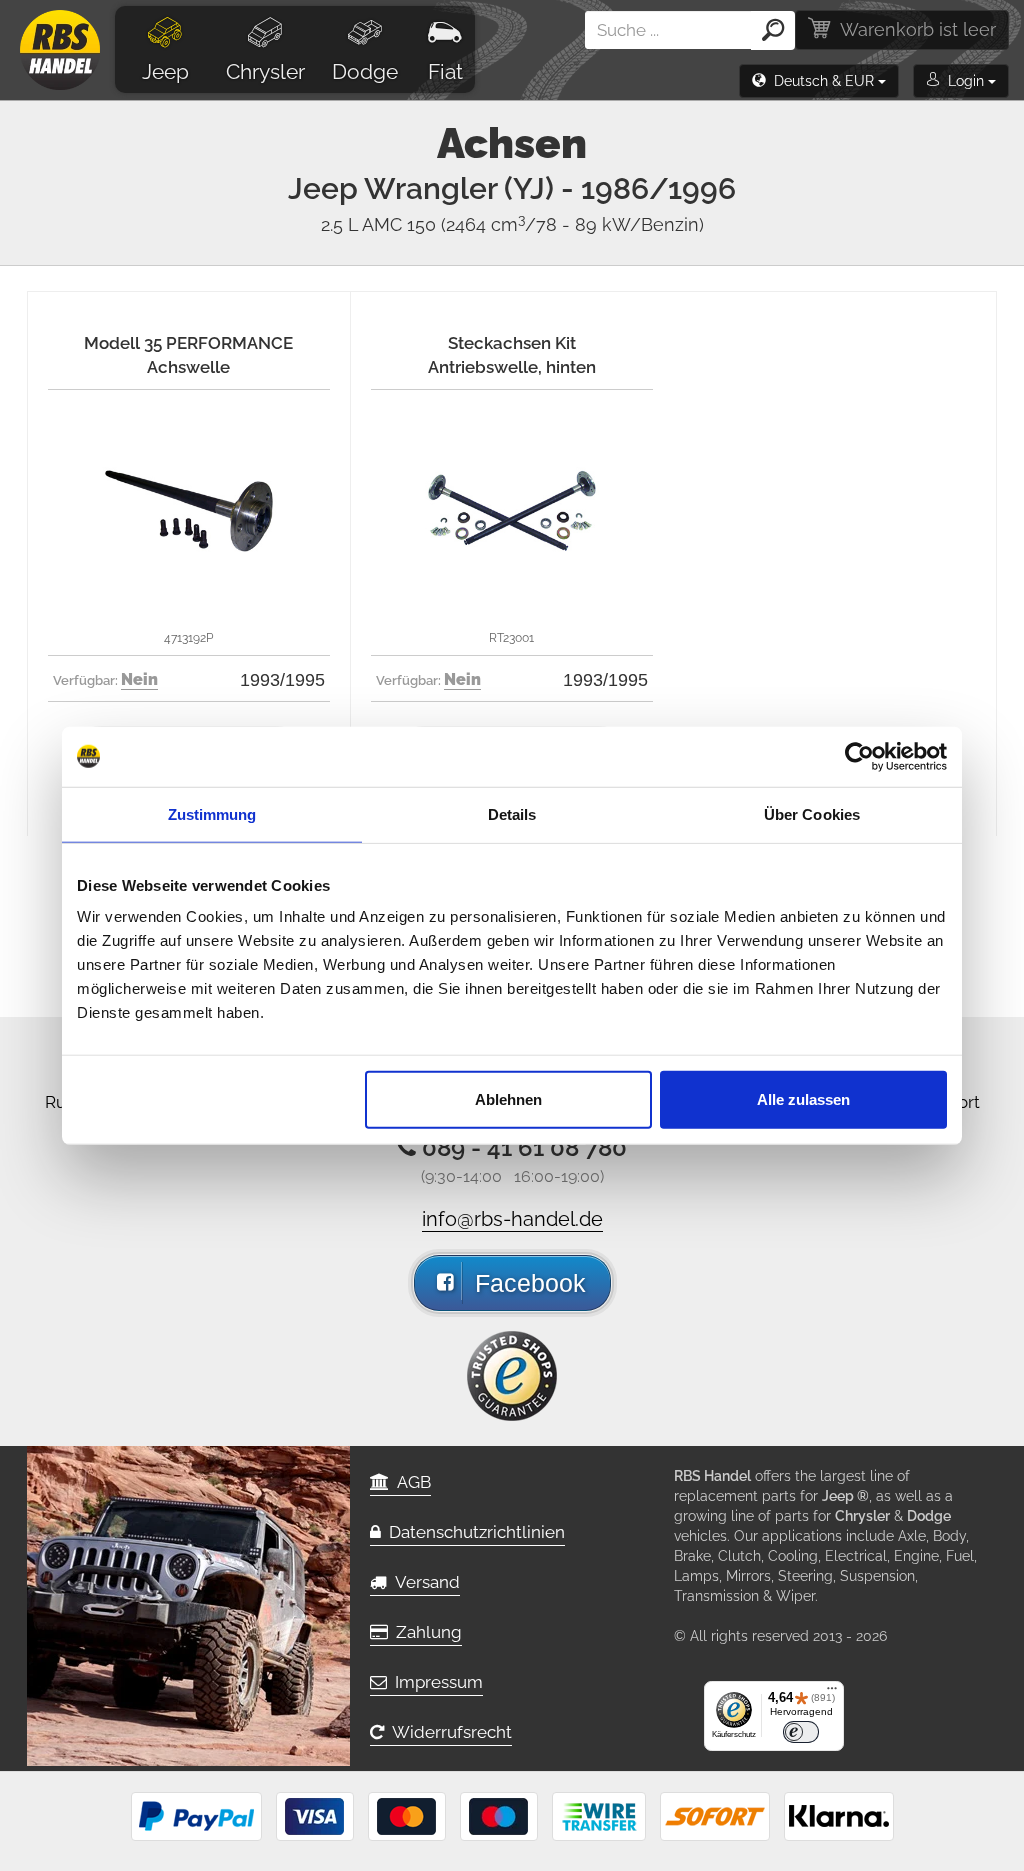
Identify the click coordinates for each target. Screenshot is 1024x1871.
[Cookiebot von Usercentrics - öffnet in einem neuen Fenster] (859, 756)
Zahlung (425, 1632)
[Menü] (832, 1693)
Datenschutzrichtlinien (473, 1532)
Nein (139, 679)
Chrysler (265, 71)
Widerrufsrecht (448, 1732)
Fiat (445, 71)
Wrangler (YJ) (550, 188)
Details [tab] (512, 813)
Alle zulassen (803, 1099)
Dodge (365, 71)
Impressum (435, 1682)
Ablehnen (508, 1099)
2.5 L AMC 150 (512, 224)
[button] (819, 81)
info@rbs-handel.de (512, 1219)
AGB (410, 1482)
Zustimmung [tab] (212, 813)
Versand (423, 1582)
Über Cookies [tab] (812, 813)
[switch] (801, 1732)
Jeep (165, 71)
